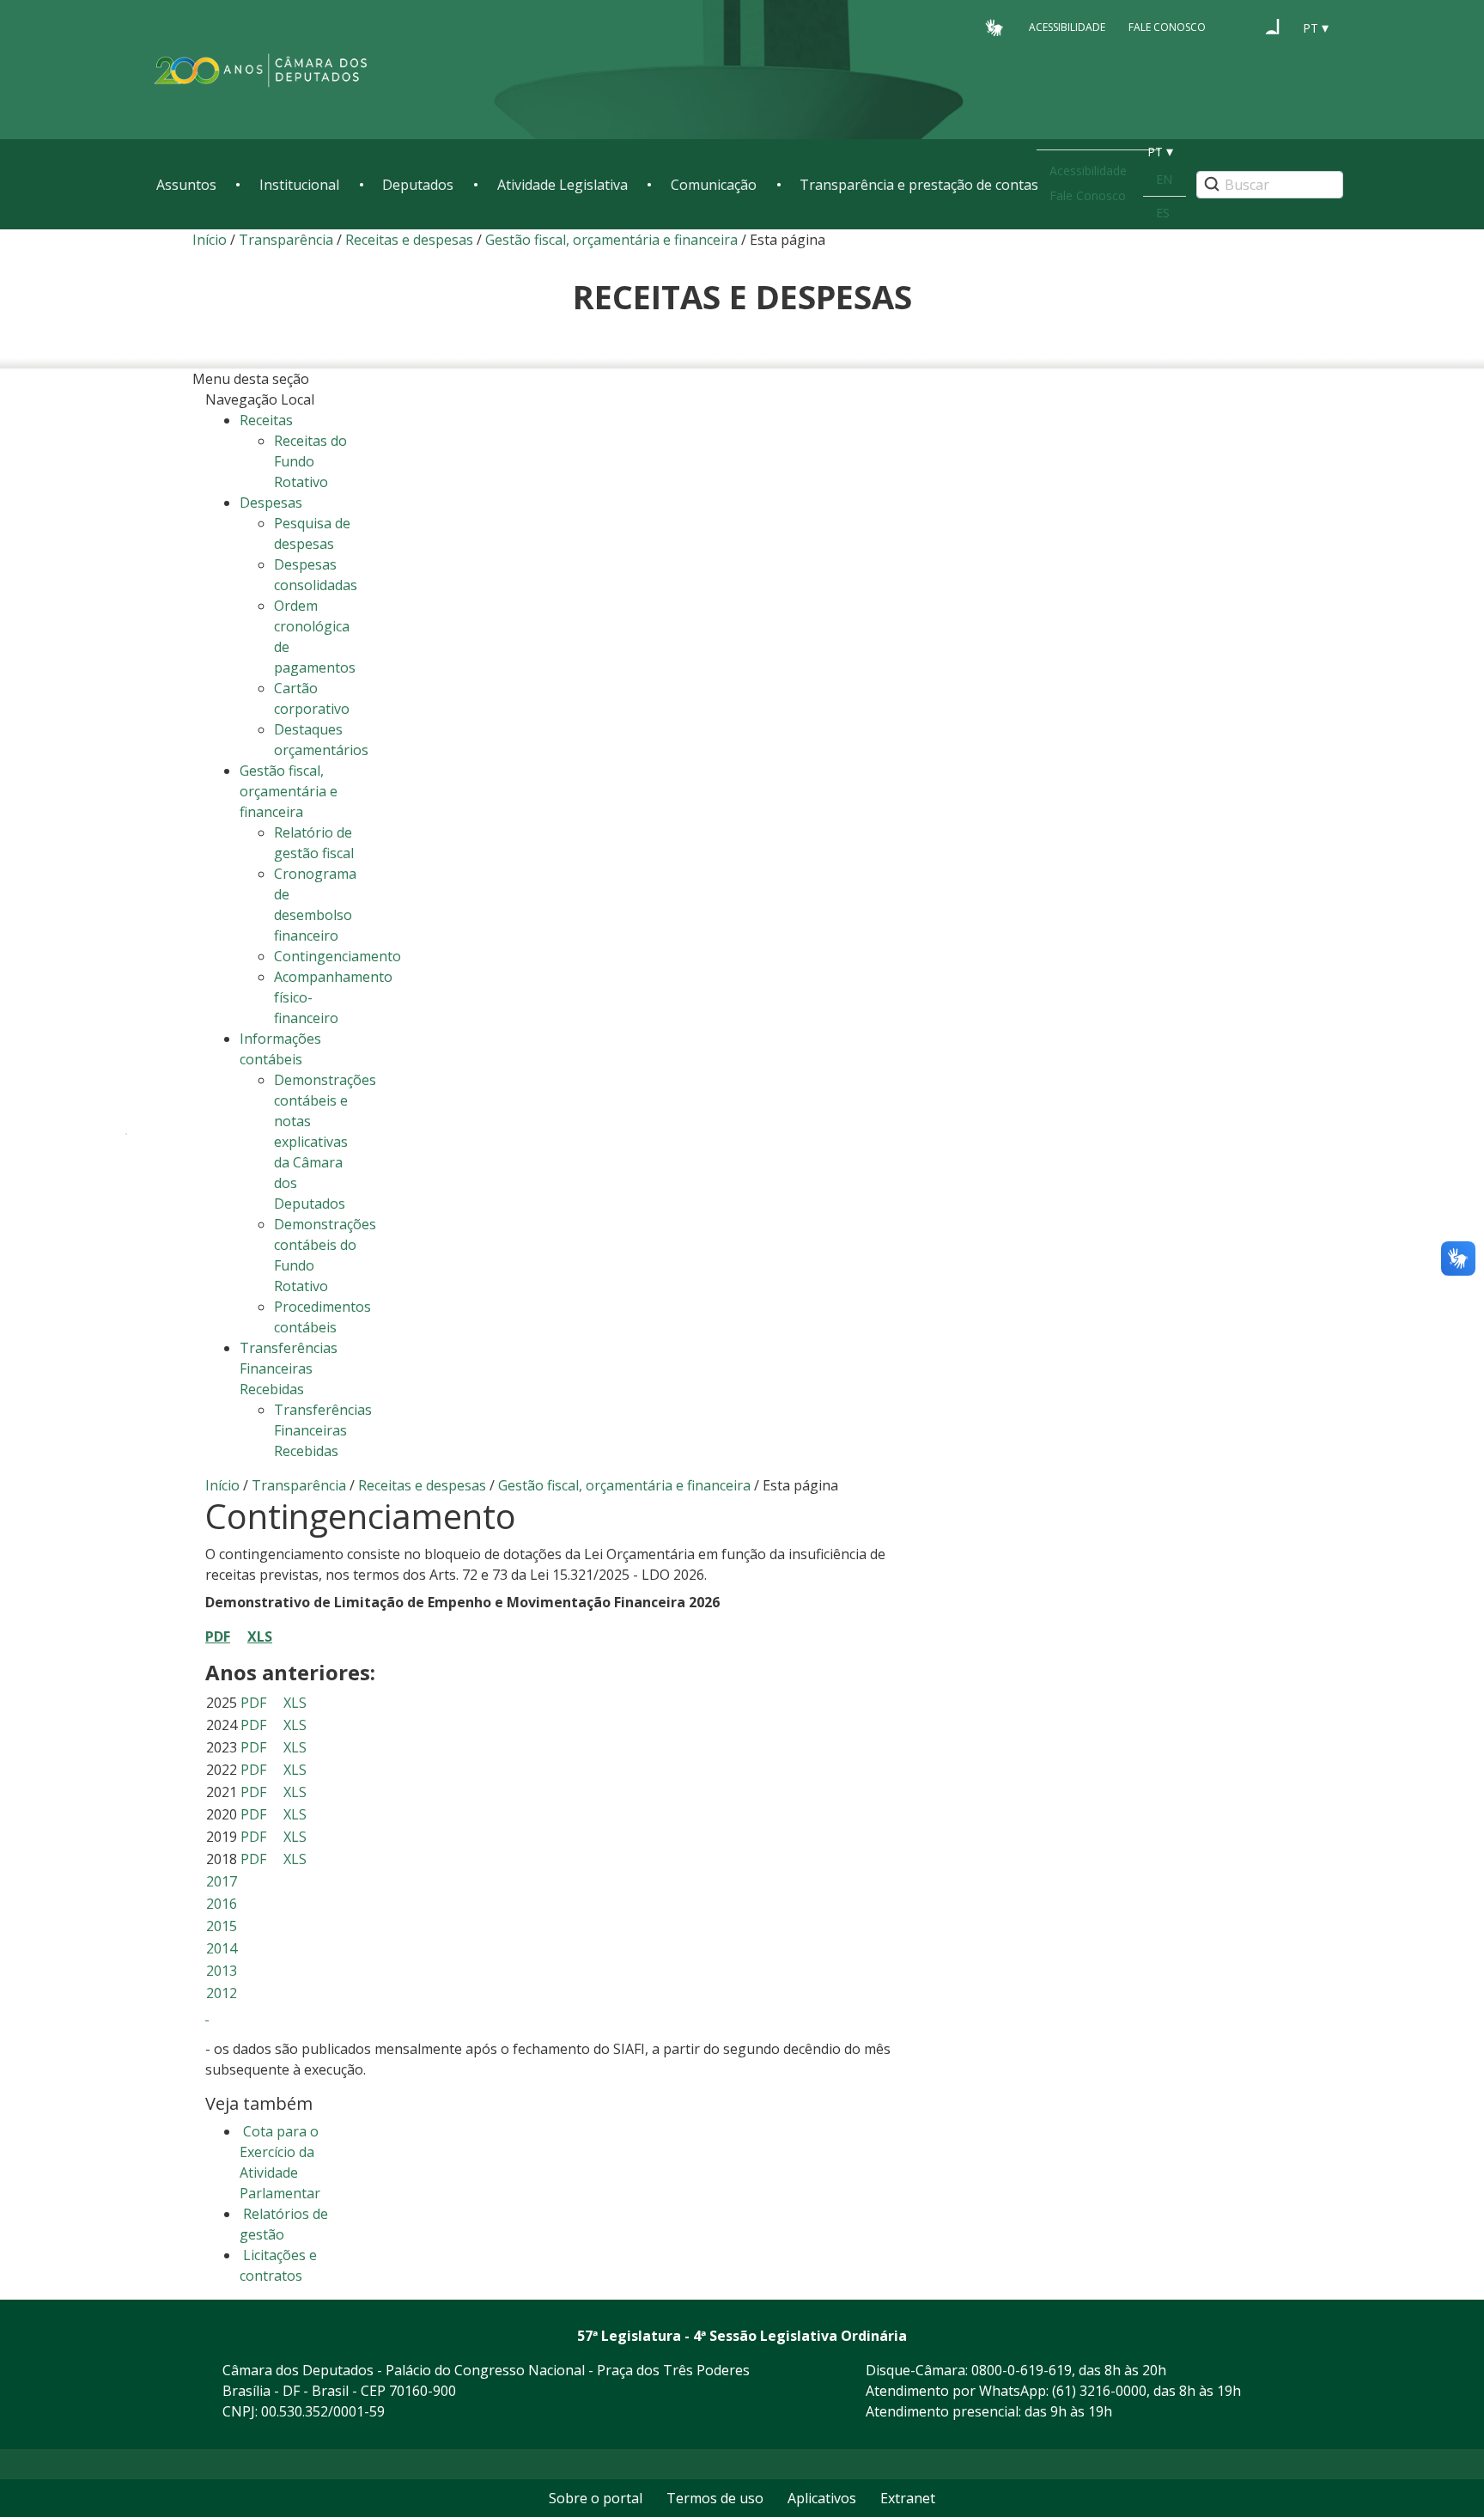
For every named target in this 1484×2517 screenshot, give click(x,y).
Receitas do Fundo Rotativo (310, 461)
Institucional (299, 185)
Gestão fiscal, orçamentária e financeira (611, 240)
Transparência (286, 240)
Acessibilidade (1067, 27)
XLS (295, 1703)
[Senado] (1273, 27)
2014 (222, 1948)
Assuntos (186, 185)
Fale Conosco (1167, 27)
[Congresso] (1240, 27)
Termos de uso (715, 2498)
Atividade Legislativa (563, 185)
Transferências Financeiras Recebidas (323, 1430)
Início (210, 240)
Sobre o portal (596, 2498)
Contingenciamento (338, 956)
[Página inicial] (261, 70)
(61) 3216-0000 (1099, 2391)
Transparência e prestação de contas (919, 185)
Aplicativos (822, 2498)
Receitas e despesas (409, 240)
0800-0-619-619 (1022, 2370)
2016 (222, 1904)
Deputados (418, 185)
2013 (222, 1971)
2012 (222, 1993)
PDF (218, 1636)
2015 (222, 1926)
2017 (222, 1881)
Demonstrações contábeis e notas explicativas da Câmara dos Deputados (325, 1142)
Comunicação (714, 185)
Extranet (908, 2498)
